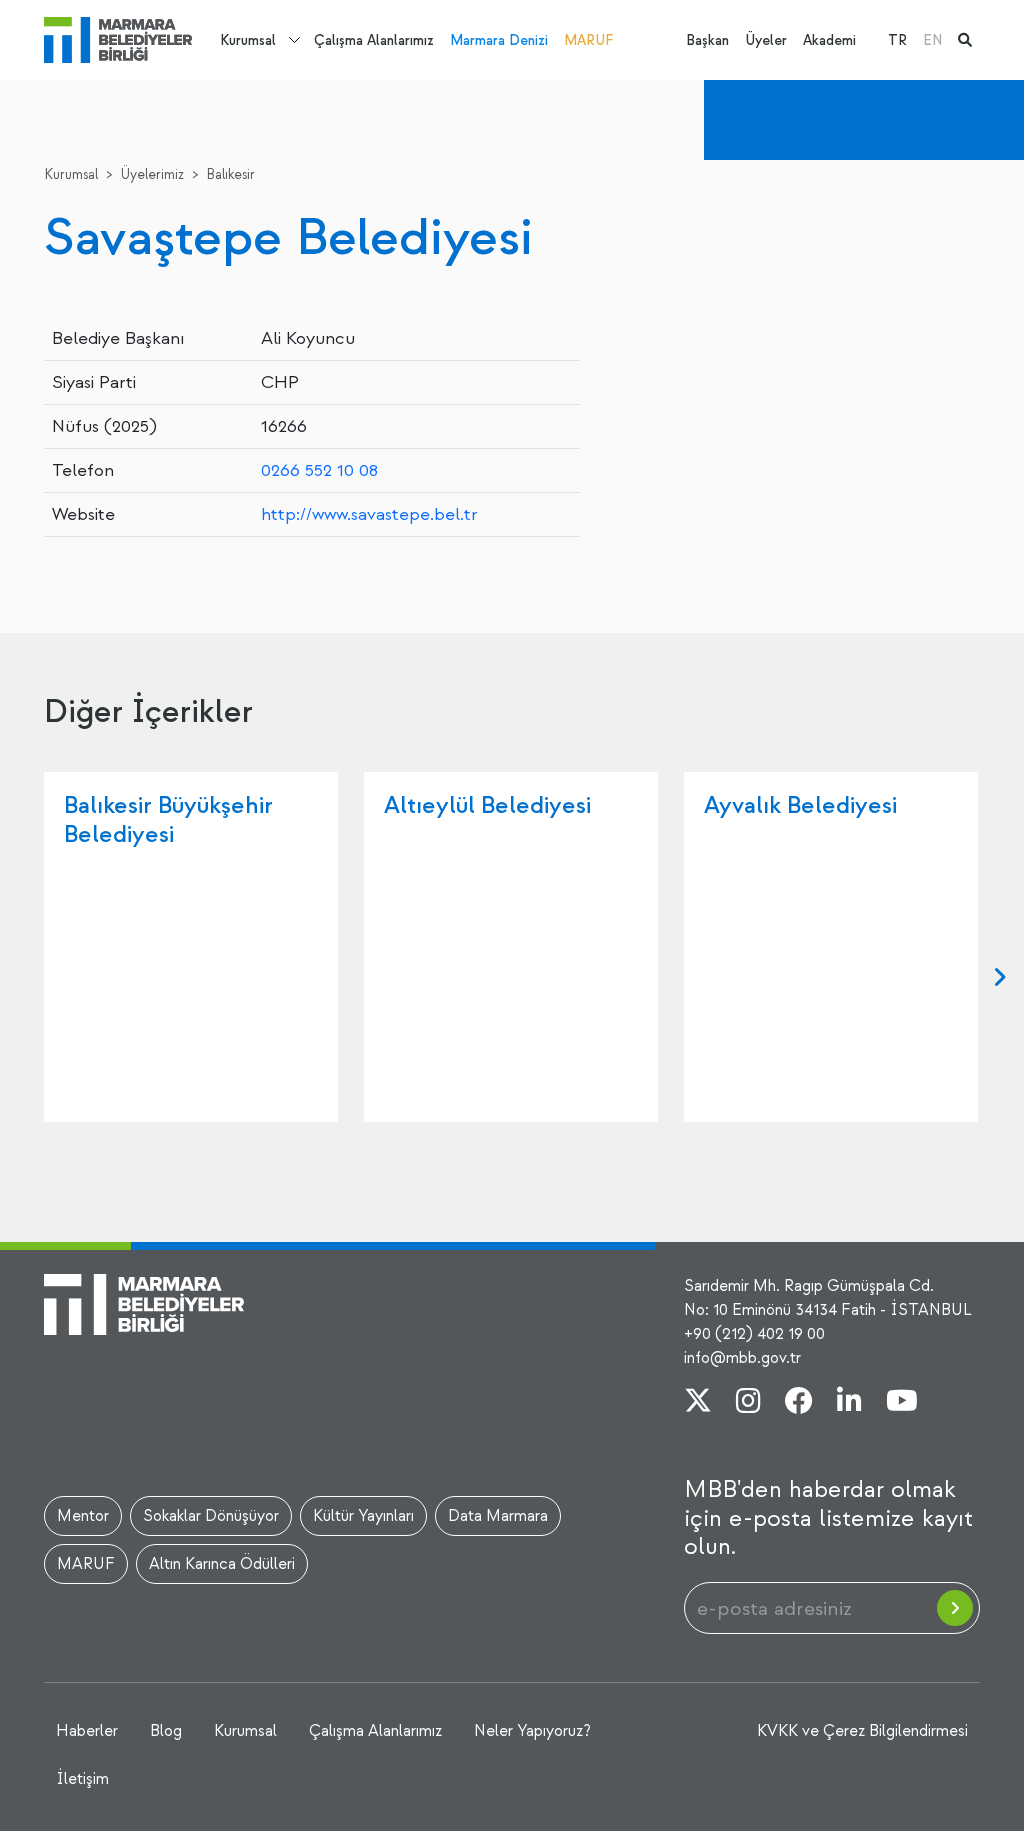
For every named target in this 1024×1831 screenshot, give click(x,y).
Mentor (83, 1516)
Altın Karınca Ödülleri (222, 1564)
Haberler (87, 1731)
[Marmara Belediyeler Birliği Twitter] (698, 1403)
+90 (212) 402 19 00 (754, 1334)
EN (932, 40)
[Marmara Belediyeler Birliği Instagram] (748, 1403)
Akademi (829, 40)
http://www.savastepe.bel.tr (369, 514)
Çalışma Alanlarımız (374, 40)
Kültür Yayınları (363, 1516)
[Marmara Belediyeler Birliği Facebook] (799, 1403)
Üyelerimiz (152, 174)
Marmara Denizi (499, 40)
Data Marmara (498, 1516)
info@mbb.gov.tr (742, 1358)
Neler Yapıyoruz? (532, 1731)
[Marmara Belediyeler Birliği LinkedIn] (849, 1403)
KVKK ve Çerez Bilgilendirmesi (862, 1731)
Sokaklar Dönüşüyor (211, 1516)
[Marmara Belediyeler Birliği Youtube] (902, 1403)
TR (897, 40)
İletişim (82, 1779)
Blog (166, 1731)
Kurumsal (248, 40)
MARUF (589, 40)
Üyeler (766, 40)
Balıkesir (230, 174)
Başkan (707, 40)
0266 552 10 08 (319, 470)
